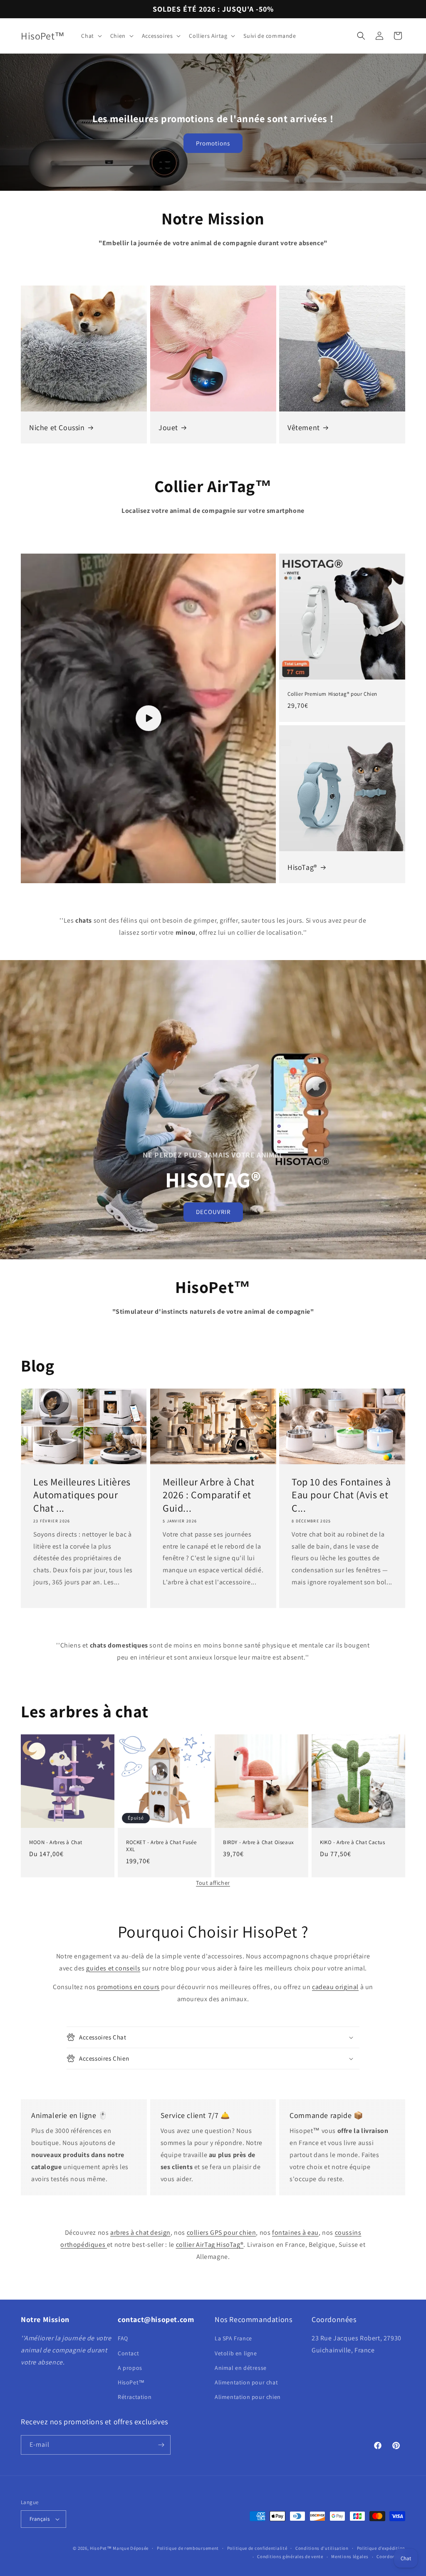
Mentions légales (350, 2556)
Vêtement (304, 427)
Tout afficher (213, 1883)
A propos (130, 2368)
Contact (128, 2353)
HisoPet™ (131, 2382)
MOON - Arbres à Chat (56, 1842)
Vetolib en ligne (236, 2353)
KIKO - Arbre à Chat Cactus (353, 1842)
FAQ (123, 2338)
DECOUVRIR (213, 1212)
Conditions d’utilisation (322, 2548)
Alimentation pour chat (246, 2382)
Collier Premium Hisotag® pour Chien (332, 694)
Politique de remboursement (188, 2548)
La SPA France (233, 2338)
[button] (90, 36)
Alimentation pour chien (248, 2397)
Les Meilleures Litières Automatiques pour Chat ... (82, 1495)
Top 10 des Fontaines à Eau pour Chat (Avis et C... (341, 1495)
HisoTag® (302, 867)
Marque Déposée (131, 2548)
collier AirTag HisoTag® (210, 2245)
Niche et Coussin (57, 427)
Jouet (168, 427)
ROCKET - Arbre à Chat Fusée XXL (161, 1846)
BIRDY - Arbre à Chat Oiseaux (259, 1842)
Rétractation (135, 2397)
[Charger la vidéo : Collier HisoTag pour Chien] (148, 718)
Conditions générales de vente (290, 2556)
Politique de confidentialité (257, 2548)
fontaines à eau (295, 2232)
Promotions (213, 143)
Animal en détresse (241, 2368)
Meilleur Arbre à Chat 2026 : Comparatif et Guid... (209, 1495)
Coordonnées (391, 2556)
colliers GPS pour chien (222, 2232)
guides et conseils (113, 1968)
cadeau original (335, 1987)
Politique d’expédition (381, 2548)
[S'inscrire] (161, 2445)
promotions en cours (128, 1987)
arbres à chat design (140, 2232)
